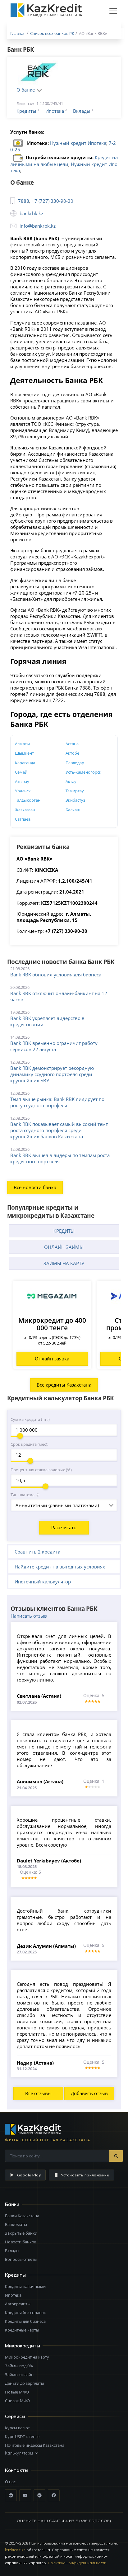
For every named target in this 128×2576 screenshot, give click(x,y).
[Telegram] (39, 2495)
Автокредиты (18, 2304)
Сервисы (15, 2416)
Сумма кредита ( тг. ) (30, 1419)
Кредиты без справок (25, 2313)
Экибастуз (75, 800)
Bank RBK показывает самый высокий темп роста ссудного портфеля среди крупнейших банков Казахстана (59, 1130)
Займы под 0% (19, 2366)
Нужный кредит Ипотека (78, 143)
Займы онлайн (19, 2374)
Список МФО (17, 2401)
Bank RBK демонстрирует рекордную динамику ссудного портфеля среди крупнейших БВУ (52, 1074)
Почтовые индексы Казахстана (35, 2445)
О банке (26, 90)
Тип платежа (23, 1495)
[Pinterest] (54, 2495)
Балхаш (73, 810)
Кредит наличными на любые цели (64, 161)
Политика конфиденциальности (77, 2563)
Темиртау (75, 791)
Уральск (23, 791)
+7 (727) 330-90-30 (53, 201)
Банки (12, 2204)
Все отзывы (38, 2093)
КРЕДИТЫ (64, 1231)
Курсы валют (17, 2428)
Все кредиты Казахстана (64, 1385)
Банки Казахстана (22, 2216)
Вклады (82, 111)
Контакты (17, 2470)
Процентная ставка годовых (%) (41, 1470)
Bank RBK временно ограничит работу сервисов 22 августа (54, 1046)
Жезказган (25, 810)
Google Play (29, 2175)
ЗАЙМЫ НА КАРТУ (64, 1263)
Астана (72, 744)
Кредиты (26, 111)
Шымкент (24, 753)
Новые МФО (17, 2392)
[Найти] (116, 2156)
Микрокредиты (23, 2346)
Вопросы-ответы (21, 2259)
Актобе (72, 753)
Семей (21, 772)
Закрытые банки (21, 2233)
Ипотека (55, 111)
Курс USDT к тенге (22, 2436)
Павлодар (75, 763)
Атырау (22, 781)
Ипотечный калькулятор (43, 1582)
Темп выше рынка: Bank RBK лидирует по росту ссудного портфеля (57, 1102)
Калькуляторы (19, 2453)
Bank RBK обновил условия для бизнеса (56, 975)
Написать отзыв (29, 1616)
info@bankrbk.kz (38, 226)
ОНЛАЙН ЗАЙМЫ (64, 1247)
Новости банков (21, 2242)
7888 (24, 201)
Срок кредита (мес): (29, 1444)
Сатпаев (23, 819)
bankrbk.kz (31, 213)
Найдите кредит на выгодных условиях (60, 1567)
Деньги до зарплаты (25, 2383)
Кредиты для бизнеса (25, 2321)
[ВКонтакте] (11, 2495)
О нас (10, 2482)
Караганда (25, 763)
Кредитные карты (22, 2330)
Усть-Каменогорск (83, 772)
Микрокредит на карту (27, 2357)
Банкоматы (16, 2224)
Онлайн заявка (52, 1359)
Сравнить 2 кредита (37, 1552)
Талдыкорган (28, 800)
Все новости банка (35, 1187)
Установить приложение (85, 2175)
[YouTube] (25, 2495)
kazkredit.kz (15, 2550)
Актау (71, 781)
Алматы (22, 744)
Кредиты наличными (25, 2286)
